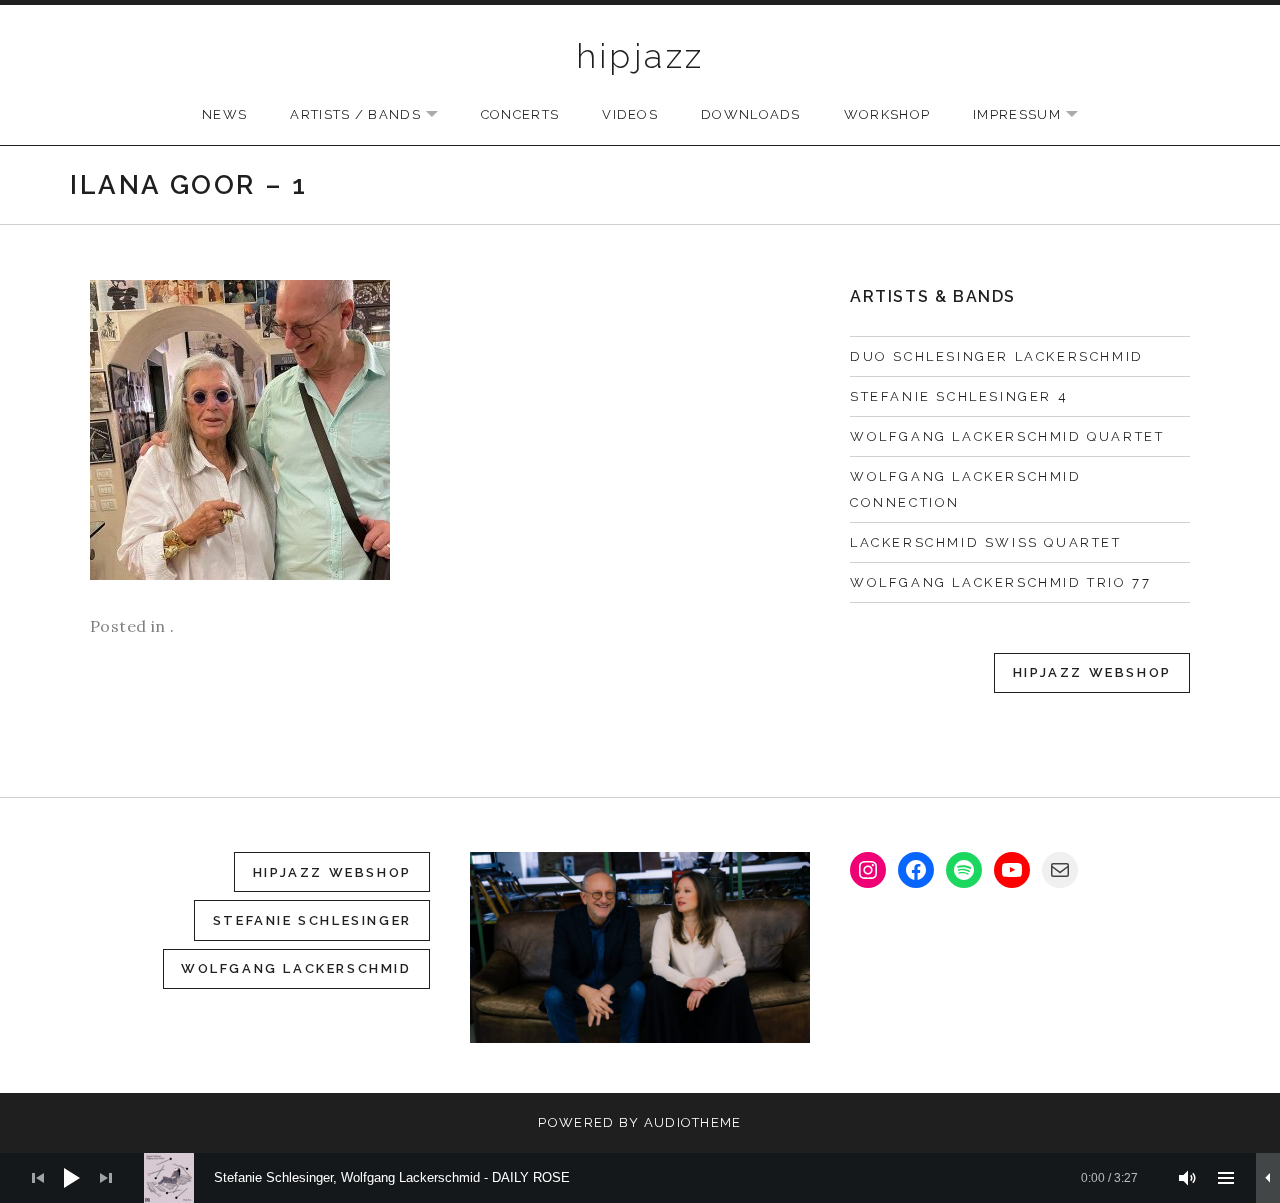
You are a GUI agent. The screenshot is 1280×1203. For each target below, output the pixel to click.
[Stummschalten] (1188, 1178)
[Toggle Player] (1268, 1178)
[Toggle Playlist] (1226, 1178)
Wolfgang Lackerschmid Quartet (1007, 436)
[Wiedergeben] (72, 1178)
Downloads (751, 114)
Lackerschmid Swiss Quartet (986, 542)
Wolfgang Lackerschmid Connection (966, 489)
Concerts (520, 114)
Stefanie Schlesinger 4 (959, 396)
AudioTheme (693, 1122)
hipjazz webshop (1092, 672)
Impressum (1035, 115)
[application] (640, 1178)
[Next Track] (106, 1178)
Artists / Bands (374, 115)
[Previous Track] (38, 1178)
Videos (630, 114)
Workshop (887, 114)
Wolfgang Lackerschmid (296, 968)
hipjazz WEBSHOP (332, 872)
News (224, 114)
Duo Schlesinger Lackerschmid (997, 356)
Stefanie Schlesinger (312, 920)
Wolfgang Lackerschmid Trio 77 (1000, 582)
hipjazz (640, 56)
